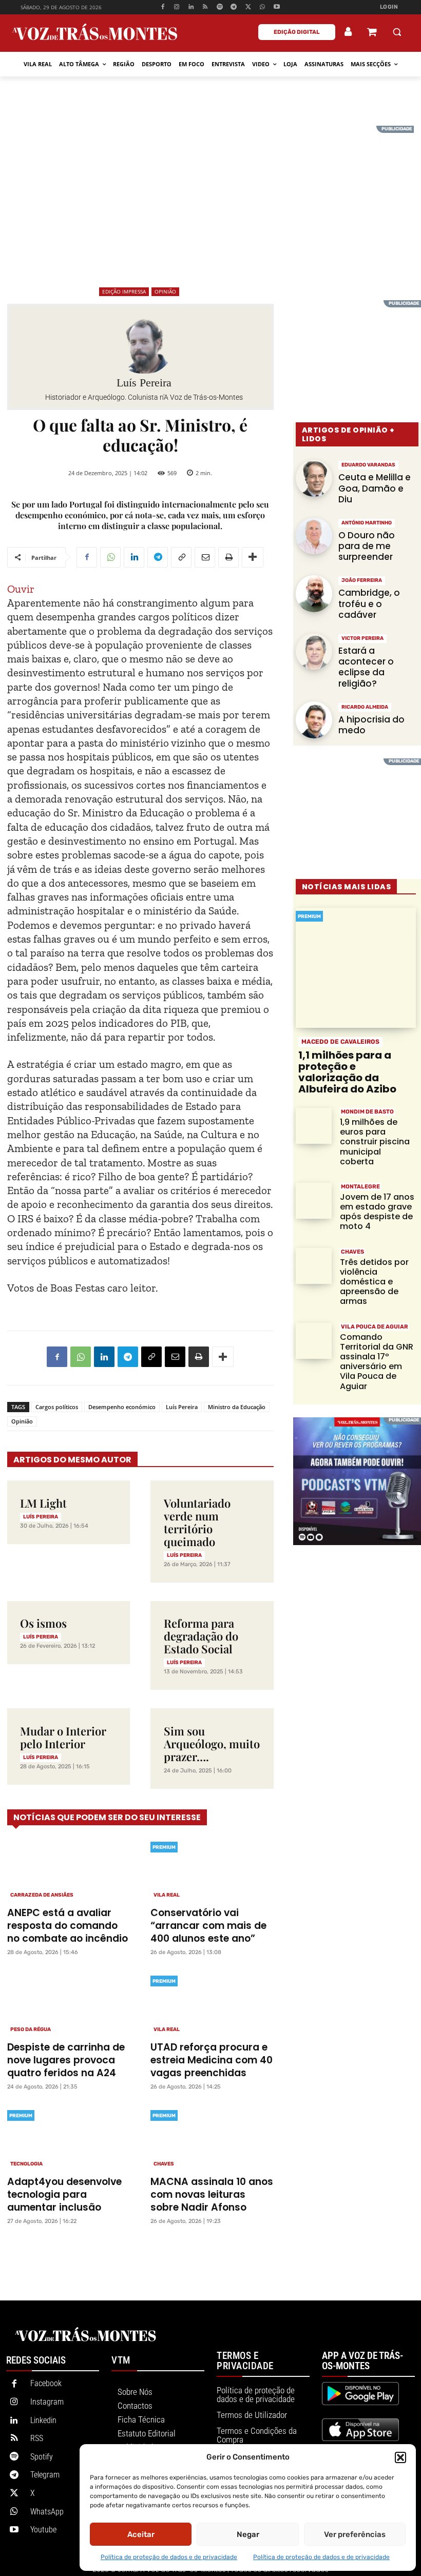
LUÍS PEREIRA (41, 1517)
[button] (400, 2457)
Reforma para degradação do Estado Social (201, 1636)
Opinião (165, 291)
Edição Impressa (124, 291)
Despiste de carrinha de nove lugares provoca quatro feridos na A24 (66, 2060)
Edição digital (297, 32)
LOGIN (389, 7)
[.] (349, 32)
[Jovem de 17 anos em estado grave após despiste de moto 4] (314, 1201)
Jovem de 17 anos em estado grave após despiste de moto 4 (377, 1212)
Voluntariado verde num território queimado (197, 1522)
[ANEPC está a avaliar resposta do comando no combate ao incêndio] (69, 1869)
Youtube (43, 2530)
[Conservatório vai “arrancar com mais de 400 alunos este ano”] (212, 1869)
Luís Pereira (144, 383)
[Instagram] (177, 7)
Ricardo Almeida (365, 707)
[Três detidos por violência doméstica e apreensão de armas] (314, 1266)
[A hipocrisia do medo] (314, 720)
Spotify (42, 2457)
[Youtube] (276, 7)
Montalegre (360, 1187)
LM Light (43, 1503)
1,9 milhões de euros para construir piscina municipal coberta (375, 1142)
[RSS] (206, 7)
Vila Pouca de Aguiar (375, 1327)
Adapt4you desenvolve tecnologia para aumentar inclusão (64, 2194)
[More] (253, 557)
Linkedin (43, 2420)
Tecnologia (26, 2164)
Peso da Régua (31, 2029)
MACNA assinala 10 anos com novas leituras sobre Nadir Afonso (212, 2194)
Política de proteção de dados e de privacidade (169, 2557)
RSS (37, 2438)
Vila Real (167, 1895)
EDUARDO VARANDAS (368, 465)
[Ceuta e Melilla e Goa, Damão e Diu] (314, 478)
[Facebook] (162, 7)
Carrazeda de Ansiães (42, 1895)
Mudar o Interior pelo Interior (63, 1737)
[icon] (372, 33)
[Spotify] (219, 7)
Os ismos (43, 1623)
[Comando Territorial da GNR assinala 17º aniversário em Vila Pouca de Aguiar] (314, 1341)
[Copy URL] (181, 557)
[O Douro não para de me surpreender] (314, 536)
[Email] (205, 557)
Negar (248, 2534)
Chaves (164, 2164)
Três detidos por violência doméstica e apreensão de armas (374, 1282)
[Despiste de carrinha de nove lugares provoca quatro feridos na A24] (69, 2003)
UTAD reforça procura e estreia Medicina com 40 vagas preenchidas (212, 2060)
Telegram (45, 2475)
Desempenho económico (122, 1407)
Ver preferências (355, 2534)
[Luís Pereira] (144, 345)
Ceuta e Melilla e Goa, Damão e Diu (375, 488)
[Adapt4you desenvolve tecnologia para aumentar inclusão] (69, 2138)
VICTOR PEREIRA (362, 638)
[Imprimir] (228, 557)
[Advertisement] (210, 198)
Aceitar (141, 2534)
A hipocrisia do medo (371, 725)
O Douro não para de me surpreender (367, 546)
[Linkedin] (191, 7)
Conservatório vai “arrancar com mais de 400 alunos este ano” (208, 1926)
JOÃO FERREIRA (362, 580)
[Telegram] (234, 7)
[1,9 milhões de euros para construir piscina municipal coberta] (314, 1126)
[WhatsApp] (263, 7)
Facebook (46, 2383)
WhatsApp (47, 2512)
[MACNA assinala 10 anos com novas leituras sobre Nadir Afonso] (212, 2138)
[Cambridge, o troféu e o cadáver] (314, 594)
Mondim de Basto (367, 1112)
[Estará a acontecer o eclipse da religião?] (314, 652)
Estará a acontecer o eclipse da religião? (366, 667)
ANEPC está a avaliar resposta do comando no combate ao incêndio (68, 1926)
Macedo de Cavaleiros (340, 1042)
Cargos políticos (57, 1407)
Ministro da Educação (237, 1407)
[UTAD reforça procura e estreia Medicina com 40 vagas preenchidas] (212, 2003)
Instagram (47, 2402)
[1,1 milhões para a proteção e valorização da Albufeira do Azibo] (356, 968)
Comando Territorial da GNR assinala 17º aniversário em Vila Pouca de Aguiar (377, 1362)
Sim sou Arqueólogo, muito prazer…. (212, 1744)
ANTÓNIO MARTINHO (367, 523)
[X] (248, 7)
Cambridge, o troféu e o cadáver (369, 604)
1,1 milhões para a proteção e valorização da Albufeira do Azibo (347, 1072)
